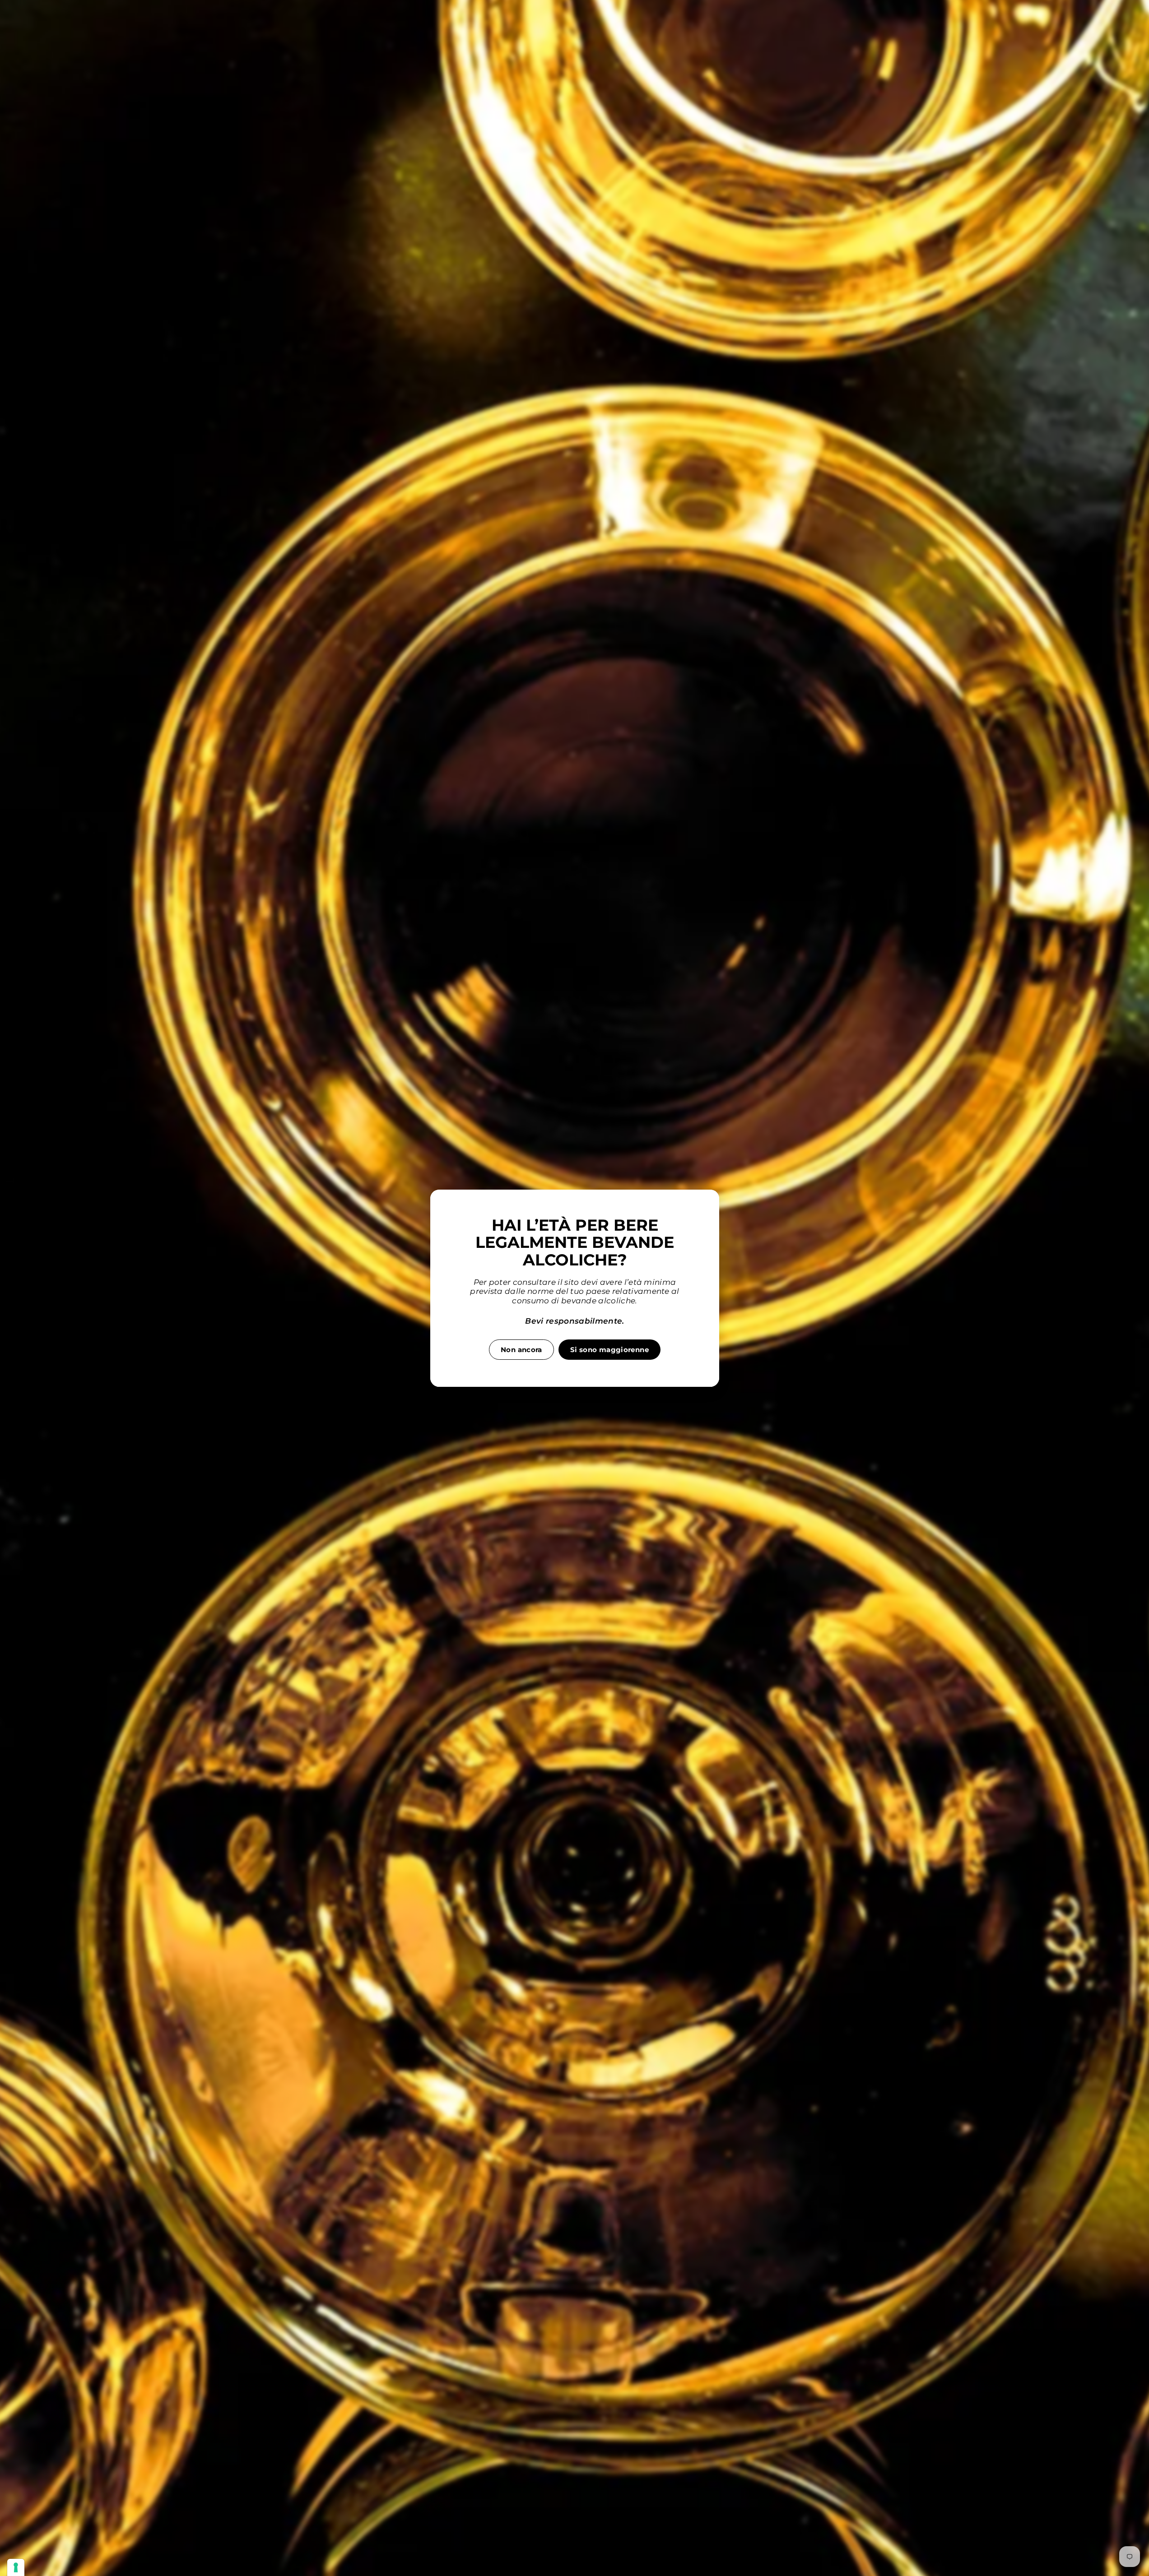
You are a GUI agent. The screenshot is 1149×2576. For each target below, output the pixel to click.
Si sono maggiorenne (609, 1349)
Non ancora (521, 1349)
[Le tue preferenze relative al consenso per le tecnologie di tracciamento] (16, 2567)
